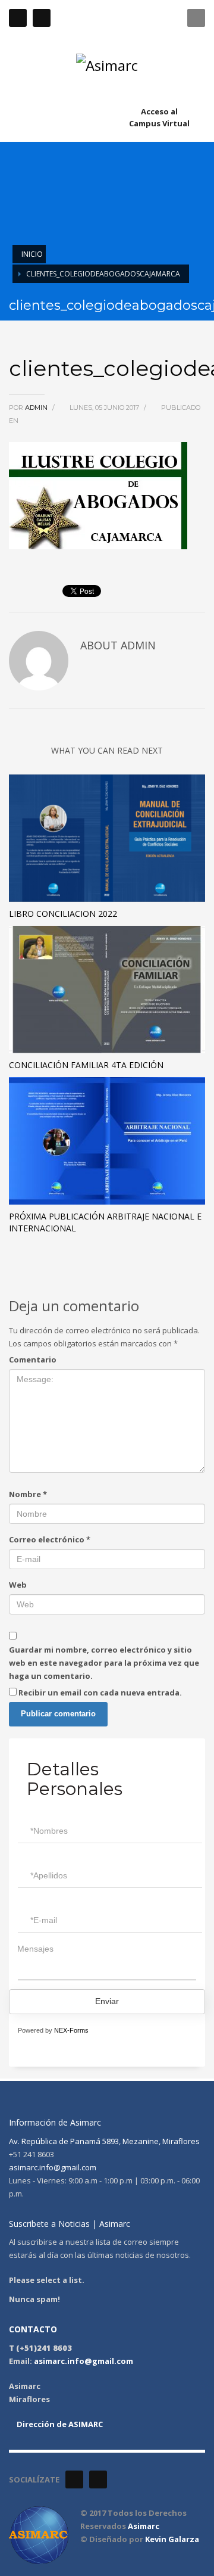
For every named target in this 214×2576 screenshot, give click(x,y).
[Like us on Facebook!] (74, 2479)
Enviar (107, 2001)
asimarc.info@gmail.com (53, 2167)
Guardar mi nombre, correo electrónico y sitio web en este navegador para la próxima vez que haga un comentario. (104, 1663)
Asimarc (144, 2526)
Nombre (28, 1494)
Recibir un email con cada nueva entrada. (100, 1693)
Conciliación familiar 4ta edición (86, 1065)
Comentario (33, 1359)
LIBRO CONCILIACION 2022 (63, 914)
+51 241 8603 (134, 18)
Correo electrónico (50, 1539)
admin (37, 407)
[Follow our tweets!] (98, 2479)
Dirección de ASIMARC (59, 2424)
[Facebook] (18, 18)
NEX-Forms (71, 2030)
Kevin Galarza (172, 2539)
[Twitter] (42, 18)
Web (18, 1585)
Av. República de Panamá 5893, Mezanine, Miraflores (104, 2141)
